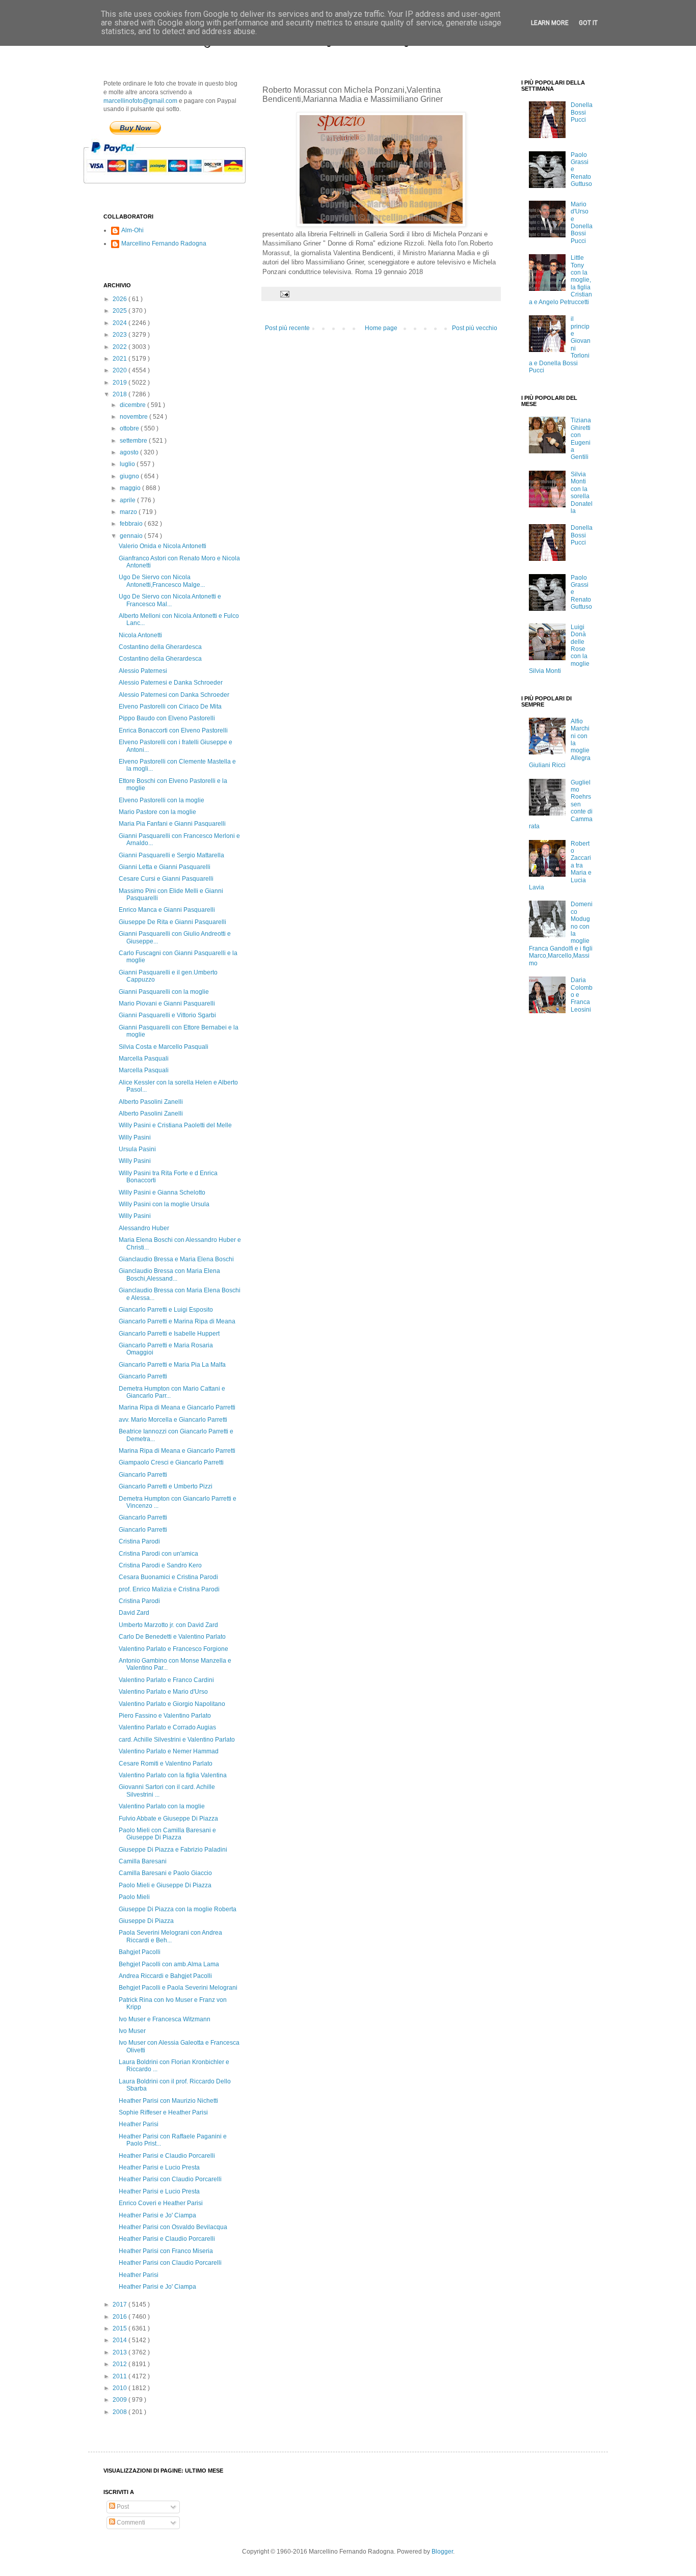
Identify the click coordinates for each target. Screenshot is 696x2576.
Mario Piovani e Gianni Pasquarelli (167, 1004)
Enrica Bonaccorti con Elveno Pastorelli (173, 730)
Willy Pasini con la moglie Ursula (164, 1204)
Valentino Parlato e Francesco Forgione (173, 1649)
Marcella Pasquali (144, 1059)
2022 (121, 347)
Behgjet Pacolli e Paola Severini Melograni (178, 1988)
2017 (121, 2304)
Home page (381, 328)
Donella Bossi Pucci (582, 112)
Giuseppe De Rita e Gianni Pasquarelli (172, 922)
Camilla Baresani (143, 1861)
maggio (131, 488)
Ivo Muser (132, 2031)
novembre (135, 417)
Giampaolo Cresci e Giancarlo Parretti (171, 1462)
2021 (121, 359)
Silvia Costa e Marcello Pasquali (164, 1047)
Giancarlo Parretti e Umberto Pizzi (166, 1486)
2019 (121, 383)
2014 (121, 2340)
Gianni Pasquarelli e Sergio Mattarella (171, 855)
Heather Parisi (139, 2124)
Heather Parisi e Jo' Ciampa (157, 2215)
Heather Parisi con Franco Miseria (166, 2251)
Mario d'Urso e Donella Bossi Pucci (582, 223)
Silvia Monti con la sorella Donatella (582, 493)
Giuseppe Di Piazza (146, 1921)
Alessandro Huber (144, 1228)
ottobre (130, 428)
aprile (128, 500)
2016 (121, 2317)
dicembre (133, 405)
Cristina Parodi (139, 1541)
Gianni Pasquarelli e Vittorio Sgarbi (167, 1015)
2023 (121, 335)
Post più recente (287, 328)
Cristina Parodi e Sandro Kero (160, 1565)
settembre (134, 441)
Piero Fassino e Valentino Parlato (165, 1716)
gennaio (132, 536)
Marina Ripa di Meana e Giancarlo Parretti (177, 1407)
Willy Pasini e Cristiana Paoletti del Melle (175, 1125)
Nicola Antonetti (140, 635)
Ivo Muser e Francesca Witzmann (165, 2019)
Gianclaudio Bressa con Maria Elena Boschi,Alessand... (169, 1275)
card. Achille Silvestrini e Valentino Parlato (177, 1740)
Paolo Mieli (134, 1897)
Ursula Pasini (137, 1149)
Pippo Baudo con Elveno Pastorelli (167, 718)
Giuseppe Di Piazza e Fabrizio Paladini (173, 1850)
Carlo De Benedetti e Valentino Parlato (172, 1637)
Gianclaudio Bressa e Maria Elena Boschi (176, 1259)
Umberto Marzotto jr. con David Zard (168, 1625)
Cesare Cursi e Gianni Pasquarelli (166, 879)
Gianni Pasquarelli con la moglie (164, 992)
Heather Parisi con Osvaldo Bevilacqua (173, 2227)
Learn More (550, 23)
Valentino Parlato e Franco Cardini (166, 1680)
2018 (121, 394)
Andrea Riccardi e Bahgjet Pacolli (165, 1976)
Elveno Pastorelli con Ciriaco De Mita (170, 707)
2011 (121, 2376)
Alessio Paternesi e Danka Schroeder (171, 683)
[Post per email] (284, 293)
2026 (121, 299)
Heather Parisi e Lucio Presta (159, 2167)
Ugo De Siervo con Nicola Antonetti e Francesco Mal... (170, 600)
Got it (588, 23)
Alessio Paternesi (143, 671)
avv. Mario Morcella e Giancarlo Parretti (173, 1420)
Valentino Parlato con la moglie (162, 1806)
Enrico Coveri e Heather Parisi (161, 2203)
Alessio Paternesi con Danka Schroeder (174, 695)
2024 (121, 323)
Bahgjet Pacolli (140, 1952)
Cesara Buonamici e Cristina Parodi (168, 1577)
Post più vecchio (475, 328)
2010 (121, 2388)
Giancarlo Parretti (143, 1376)
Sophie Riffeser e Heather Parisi (163, 2112)
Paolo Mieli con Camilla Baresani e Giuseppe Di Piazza (167, 1834)
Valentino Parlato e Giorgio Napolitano (172, 1704)
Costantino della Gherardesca (160, 647)
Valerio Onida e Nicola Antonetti (163, 546)
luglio (128, 464)
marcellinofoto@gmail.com (140, 101)
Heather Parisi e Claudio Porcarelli (167, 2156)
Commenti (130, 2523)
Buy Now (135, 128)
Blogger (442, 2552)
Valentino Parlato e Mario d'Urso (163, 1692)
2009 (121, 2400)
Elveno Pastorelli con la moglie (162, 800)
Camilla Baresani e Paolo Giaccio (165, 1873)
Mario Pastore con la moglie (157, 812)
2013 (121, 2352)
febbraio (132, 524)
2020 (121, 370)
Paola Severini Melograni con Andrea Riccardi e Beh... (170, 1936)
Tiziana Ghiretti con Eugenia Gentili (581, 439)
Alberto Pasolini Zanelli (151, 1102)
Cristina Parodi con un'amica (158, 1554)
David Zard (134, 1613)
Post (122, 2507)
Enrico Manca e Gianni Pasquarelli (167, 910)
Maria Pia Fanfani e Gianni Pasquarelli (172, 824)
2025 (121, 311)
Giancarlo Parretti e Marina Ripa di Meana (177, 1321)
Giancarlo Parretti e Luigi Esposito (166, 1310)
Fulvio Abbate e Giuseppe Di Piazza (168, 1819)
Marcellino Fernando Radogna (164, 243)
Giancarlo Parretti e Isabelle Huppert (169, 1334)
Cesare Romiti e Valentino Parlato (166, 1764)
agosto (130, 452)
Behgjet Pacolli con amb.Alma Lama (169, 1964)
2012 (121, 2364)
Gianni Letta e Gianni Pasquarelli (165, 867)
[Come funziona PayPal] (177, 188)
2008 (121, 2412)
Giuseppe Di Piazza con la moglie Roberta (178, 1909)
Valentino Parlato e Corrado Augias (167, 1727)
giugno (130, 476)
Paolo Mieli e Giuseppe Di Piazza (165, 1885)
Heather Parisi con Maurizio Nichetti (168, 2101)
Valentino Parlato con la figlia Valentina (173, 1775)
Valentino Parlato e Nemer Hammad (169, 1751)
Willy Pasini (135, 1137)
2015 (121, 2328)
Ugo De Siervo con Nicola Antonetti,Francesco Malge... (162, 581)
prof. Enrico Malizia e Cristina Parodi (169, 1589)
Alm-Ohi (132, 230)
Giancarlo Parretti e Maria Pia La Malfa (172, 1365)
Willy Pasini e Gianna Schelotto (162, 1192)
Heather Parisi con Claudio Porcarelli (170, 2179)
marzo (129, 512)
